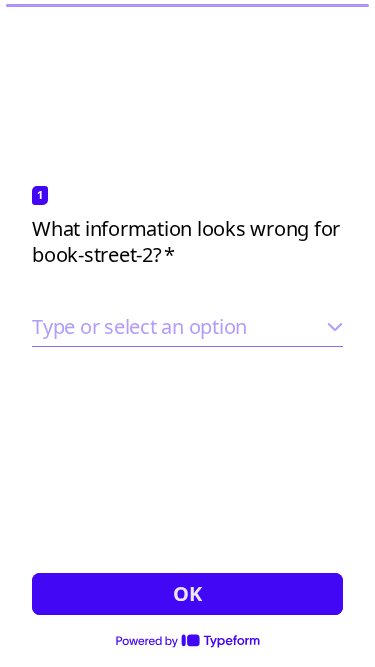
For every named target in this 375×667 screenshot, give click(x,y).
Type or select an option (139, 326)
